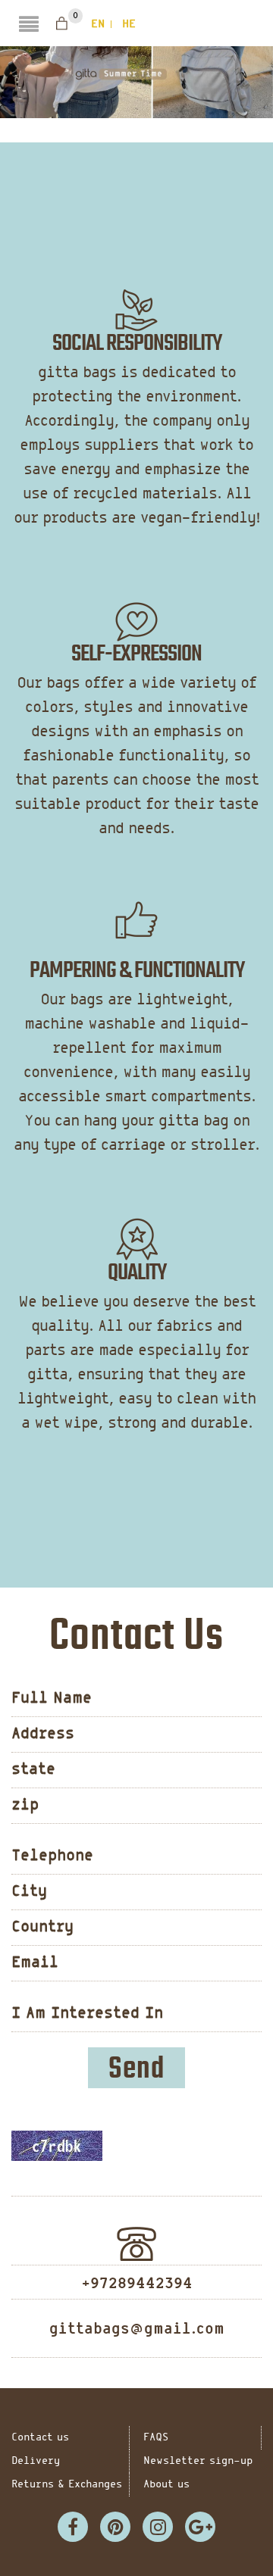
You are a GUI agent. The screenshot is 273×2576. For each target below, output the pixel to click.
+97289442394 (137, 2284)
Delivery (36, 2461)
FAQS (156, 2438)
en (98, 24)
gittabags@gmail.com (137, 2329)
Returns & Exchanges (67, 2485)
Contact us (40, 2438)
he (129, 24)
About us (166, 2485)
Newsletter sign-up (198, 2461)
